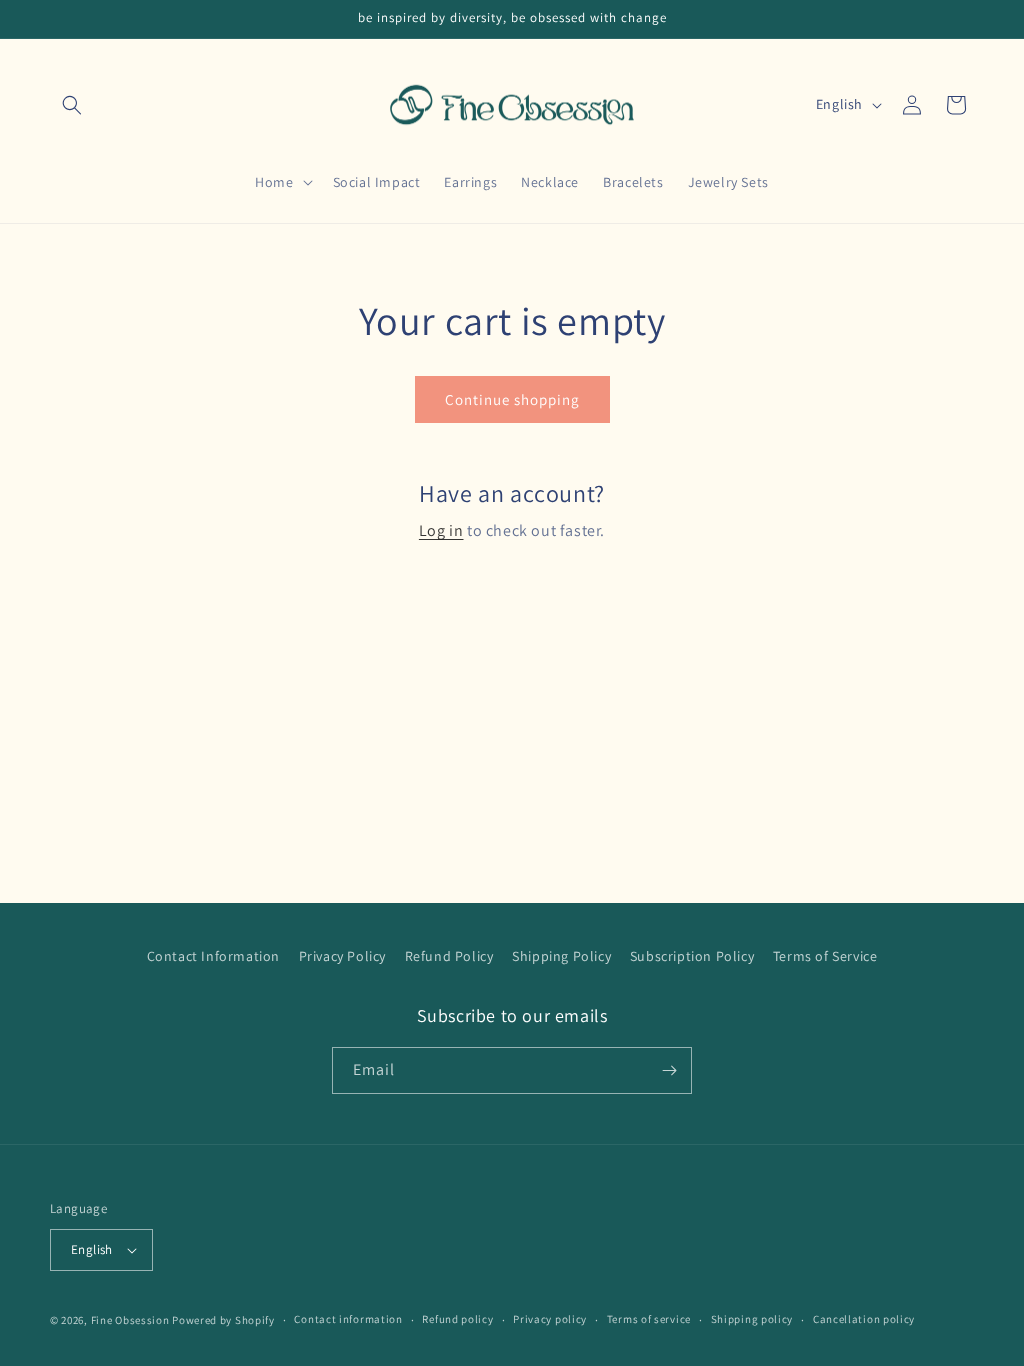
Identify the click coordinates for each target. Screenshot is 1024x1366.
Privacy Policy (342, 956)
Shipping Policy (561, 956)
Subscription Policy (692, 956)
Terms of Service (825, 956)
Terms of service (649, 1319)
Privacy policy (550, 1319)
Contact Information (213, 956)
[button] (72, 105)
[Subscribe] (669, 1070)
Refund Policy (449, 956)
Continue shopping (512, 399)
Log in (441, 530)
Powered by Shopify (223, 1320)
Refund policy (457, 1319)
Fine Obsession (130, 1320)
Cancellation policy (864, 1319)
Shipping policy (752, 1319)
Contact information (348, 1319)
